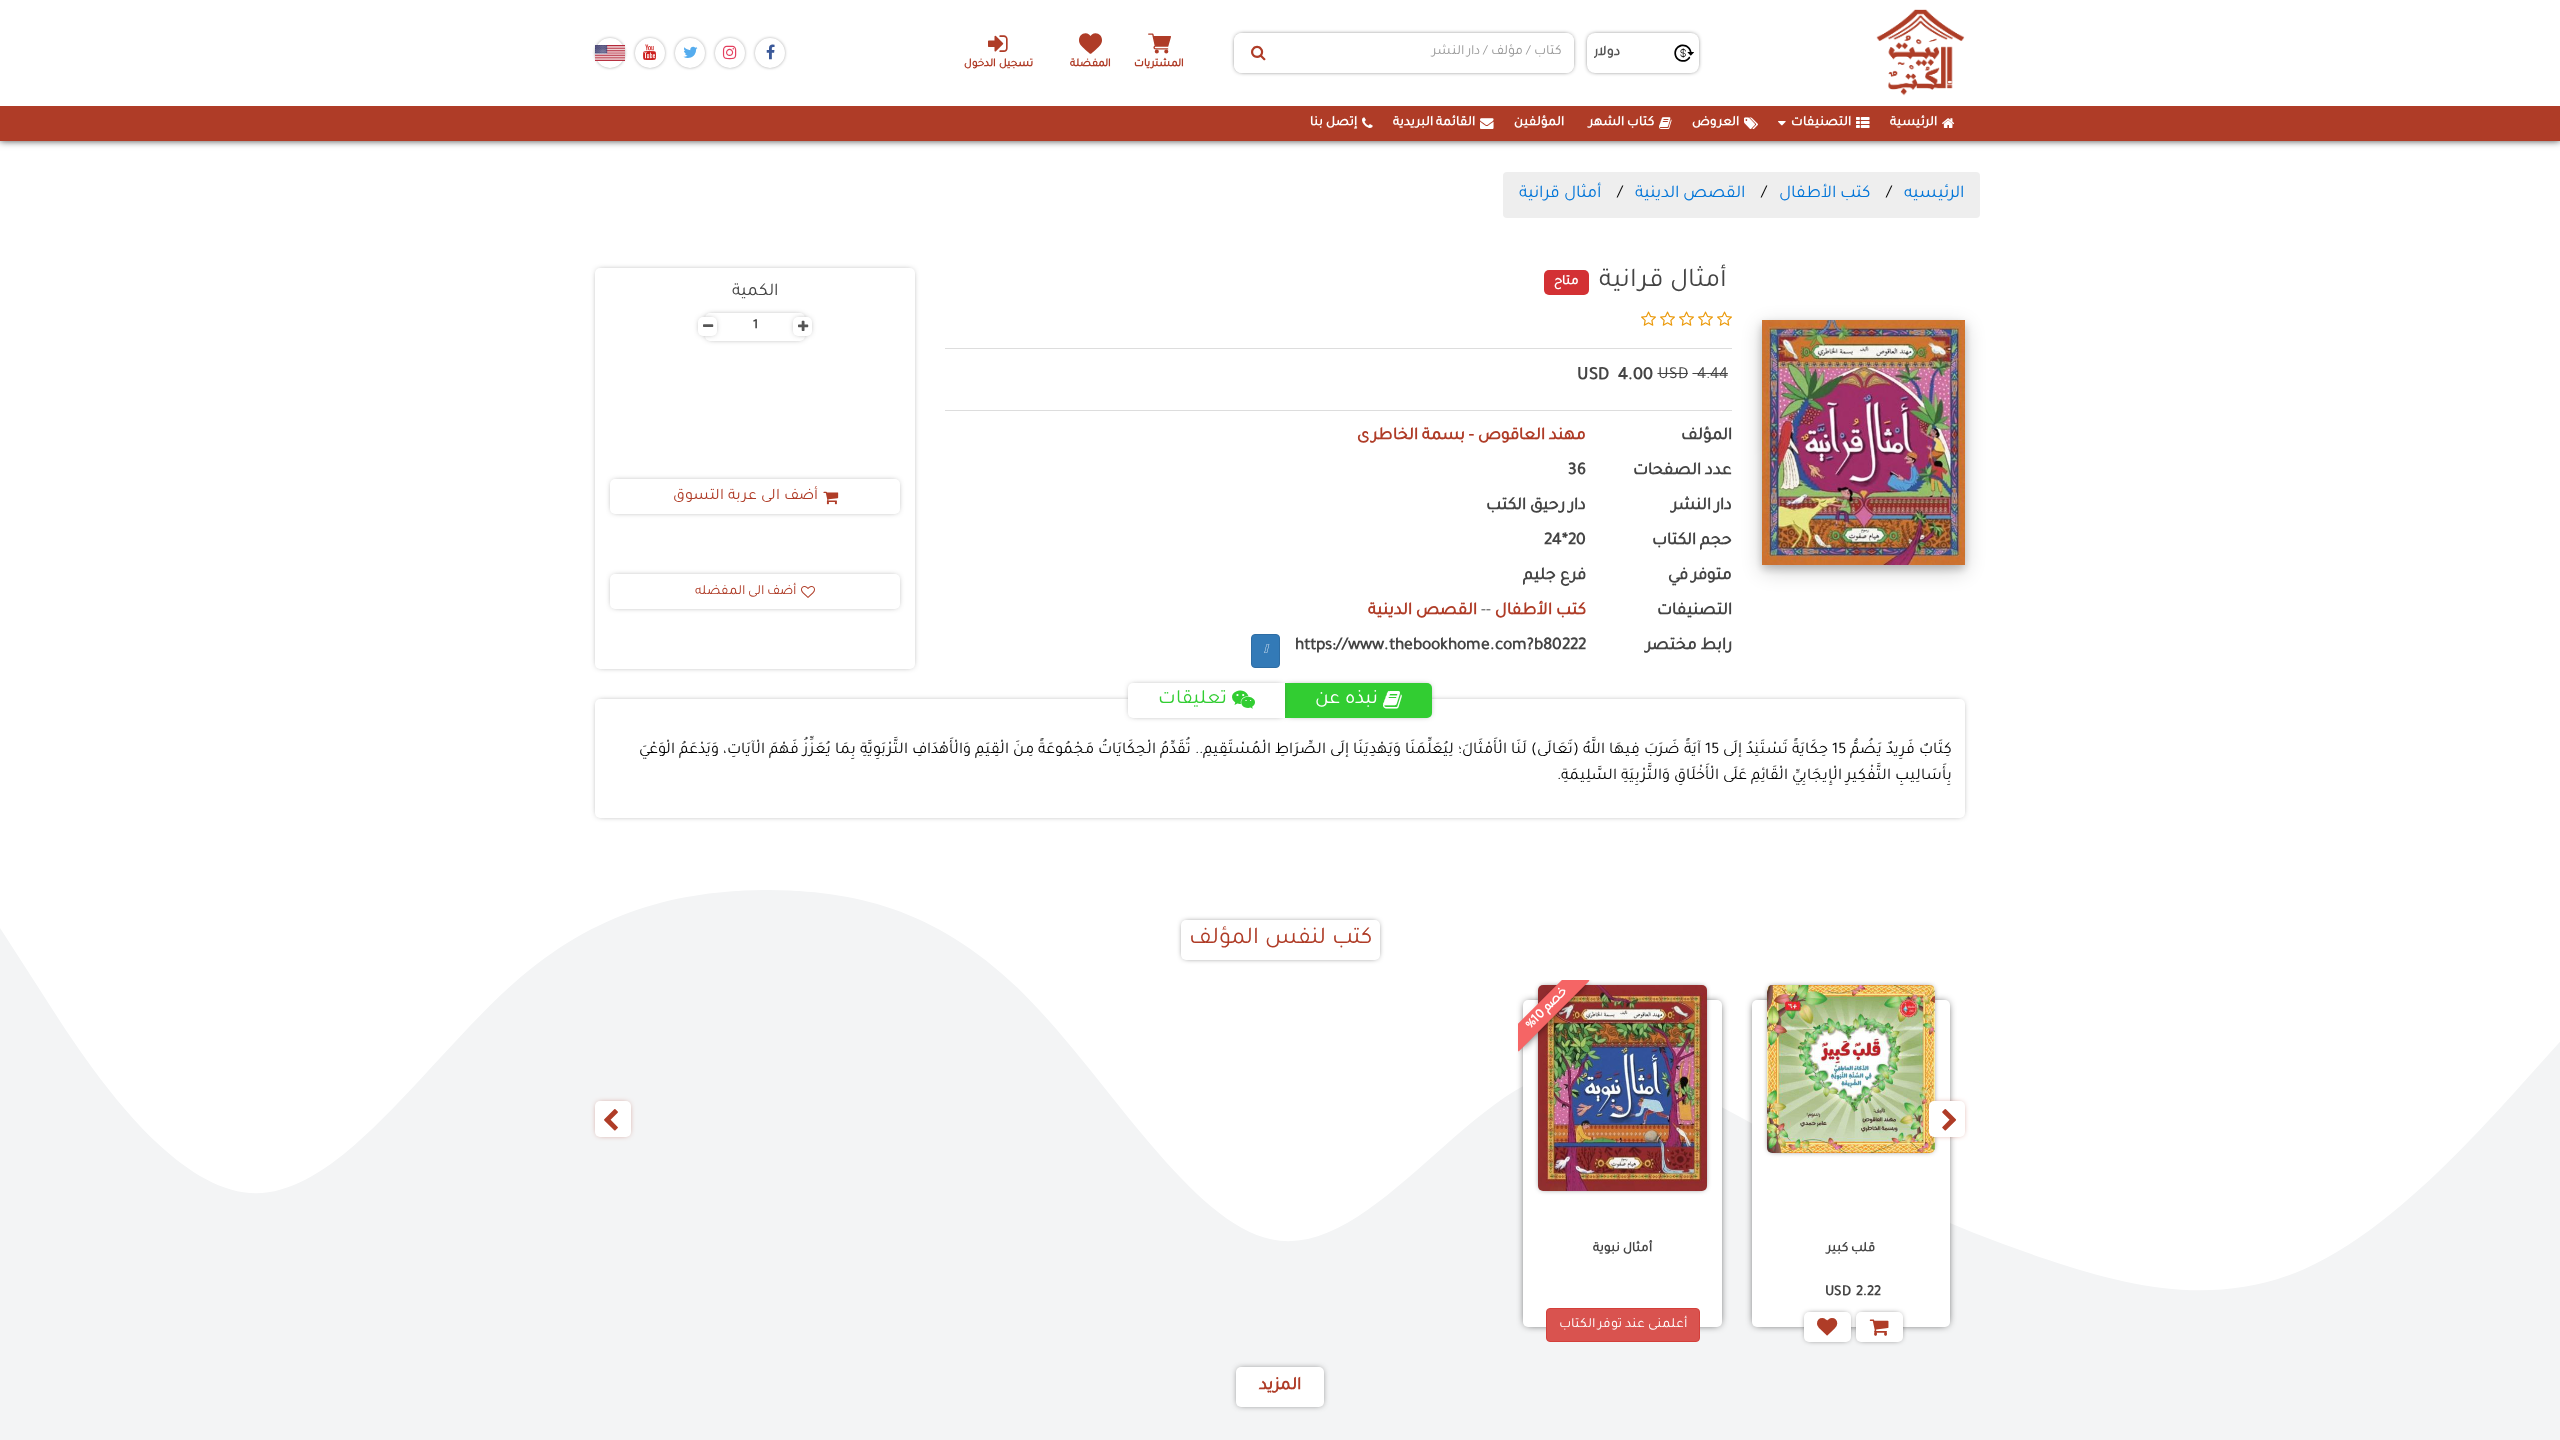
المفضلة (1090, 64)
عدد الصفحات (1682, 471)
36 (1577, 471)
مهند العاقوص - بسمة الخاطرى (1471, 436)
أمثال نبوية (1622, 1249)
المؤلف (1706, 436)
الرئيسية (1913, 123)
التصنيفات (1821, 123)
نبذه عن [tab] (1346, 700)
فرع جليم (1554, 576)
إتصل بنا (1333, 123)
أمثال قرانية (1560, 194)
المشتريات (1159, 64)
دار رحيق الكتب (1536, 506)
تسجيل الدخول (998, 64)
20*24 (1565, 541)
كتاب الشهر (1621, 123)
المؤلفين (1539, 123)
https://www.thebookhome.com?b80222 (1440, 646)
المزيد (1280, 1386)
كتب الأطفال (1824, 194)
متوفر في (1700, 576)
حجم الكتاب (1692, 541)
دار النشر (1702, 506)
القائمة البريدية (1434, 123)
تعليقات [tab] (1192, 700)
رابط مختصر (1689, 646)
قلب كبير (1851, 1249)
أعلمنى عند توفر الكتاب (1623, 1325)
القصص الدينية (1690, 194)
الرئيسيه (1934, 194)
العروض (1715, 123)
